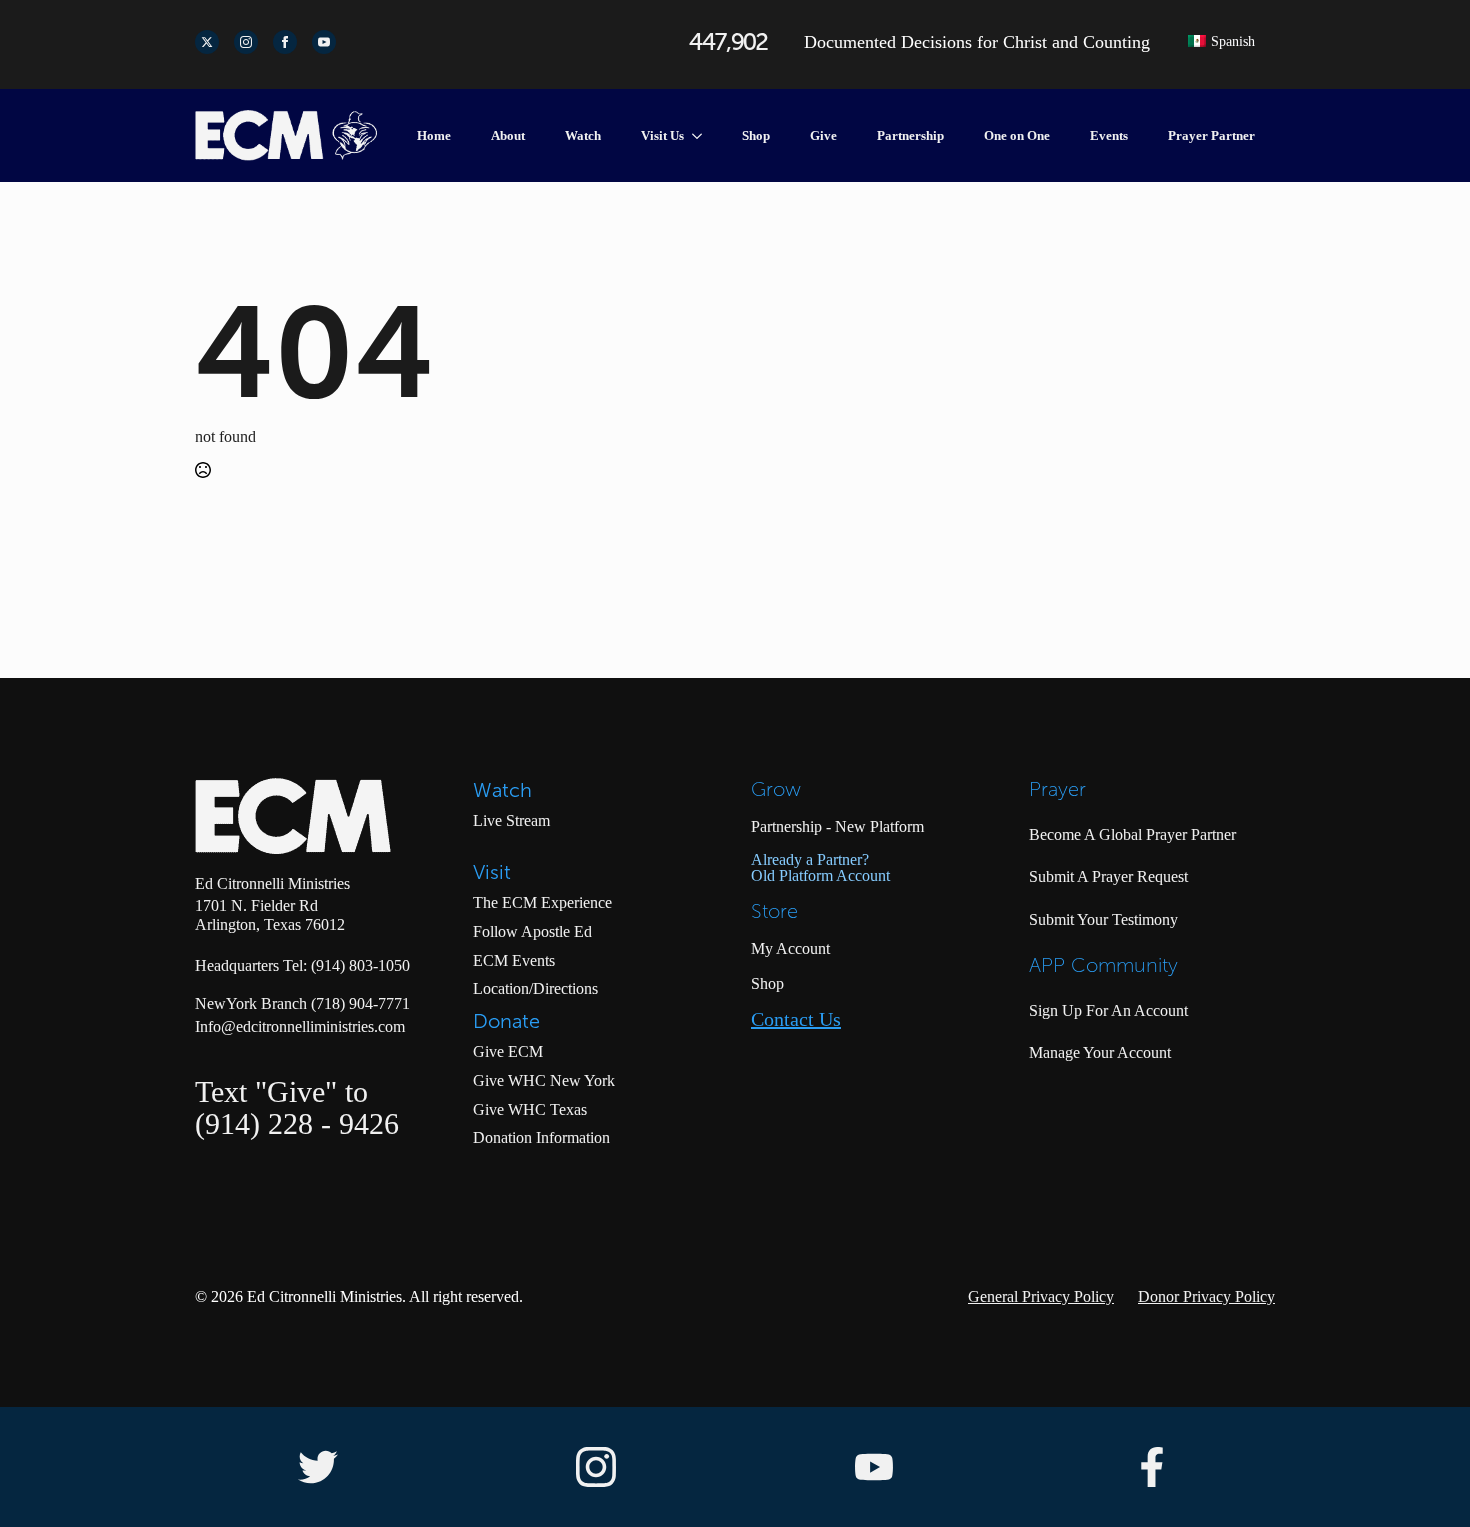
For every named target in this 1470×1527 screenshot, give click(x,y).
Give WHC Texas (530, 1109)
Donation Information (541, 1137)
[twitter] (207, 42)
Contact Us (796, 1019)
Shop (756, 135)
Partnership (910, 135)
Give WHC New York (544, 1080)
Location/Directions (535, 988)
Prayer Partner (1211, 135)
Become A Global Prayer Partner (1132, 834)
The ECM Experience (542, 902)
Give (823, 135)
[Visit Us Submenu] (703, 135)
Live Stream (511, 820)
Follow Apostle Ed (532, 931)
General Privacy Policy (1041, 1296)
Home (434, 135)
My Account (790, 948)
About (508, 135)
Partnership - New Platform (837, 826)
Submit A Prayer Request (1108, 876)
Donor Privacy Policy (1206, 1296)
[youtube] (324, 42)
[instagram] (246, 42)
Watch (583, 135)
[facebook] (285, 42)
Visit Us (662, 135)
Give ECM (508, 1051)
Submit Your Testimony (1103, 919)
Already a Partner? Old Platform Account (820, 868)
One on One (1017, 135)
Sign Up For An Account (1108, 1010)
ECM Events (514, 960)
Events (1109, 135)
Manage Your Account (1100, 1052)
